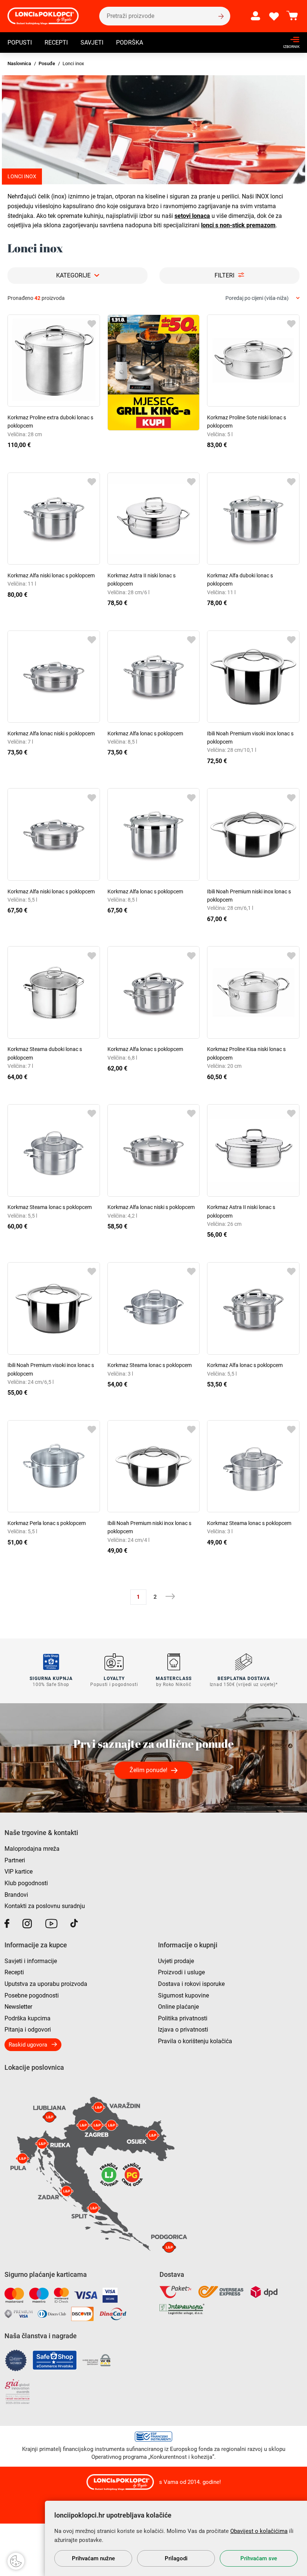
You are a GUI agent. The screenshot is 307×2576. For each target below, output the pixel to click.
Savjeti (92, 42)
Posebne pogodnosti (32, 1995)
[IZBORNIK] (289, 40)
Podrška (130, 42)
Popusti (20, 42)
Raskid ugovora (28, 2045)
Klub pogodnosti (26, 1883)
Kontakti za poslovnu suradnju (45, 1906)
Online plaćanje (178, 2007)
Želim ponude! (148, 1770)
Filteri (224, 275)
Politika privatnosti (183, 2018)
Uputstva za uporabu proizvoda (46, 1984)
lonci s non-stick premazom (238, 225)
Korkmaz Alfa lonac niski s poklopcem (51, 733)
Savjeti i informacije (31, 1961)
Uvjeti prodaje (176, 1961)
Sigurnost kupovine (183, 1995)
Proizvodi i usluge (181, 1972)
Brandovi (16, 1895)
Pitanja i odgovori (28, 2030)
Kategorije (73, 275)
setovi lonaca (192, 216)
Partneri (15, 1860)
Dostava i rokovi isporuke (191, 1984)
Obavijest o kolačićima (259, 2531)
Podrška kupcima (28, 2018)
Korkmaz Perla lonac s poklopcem (47, 1523)
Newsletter (18, 2007)
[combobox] (262, 298)
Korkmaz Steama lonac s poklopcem (50, 1207)
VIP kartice (19, 1872)
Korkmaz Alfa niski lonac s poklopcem (51, 575)
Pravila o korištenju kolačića (195, 2041)
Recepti (56, 42)
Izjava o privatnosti (183, 2030)
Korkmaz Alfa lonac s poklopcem (145, 733)
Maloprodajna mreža (32, 1849)
